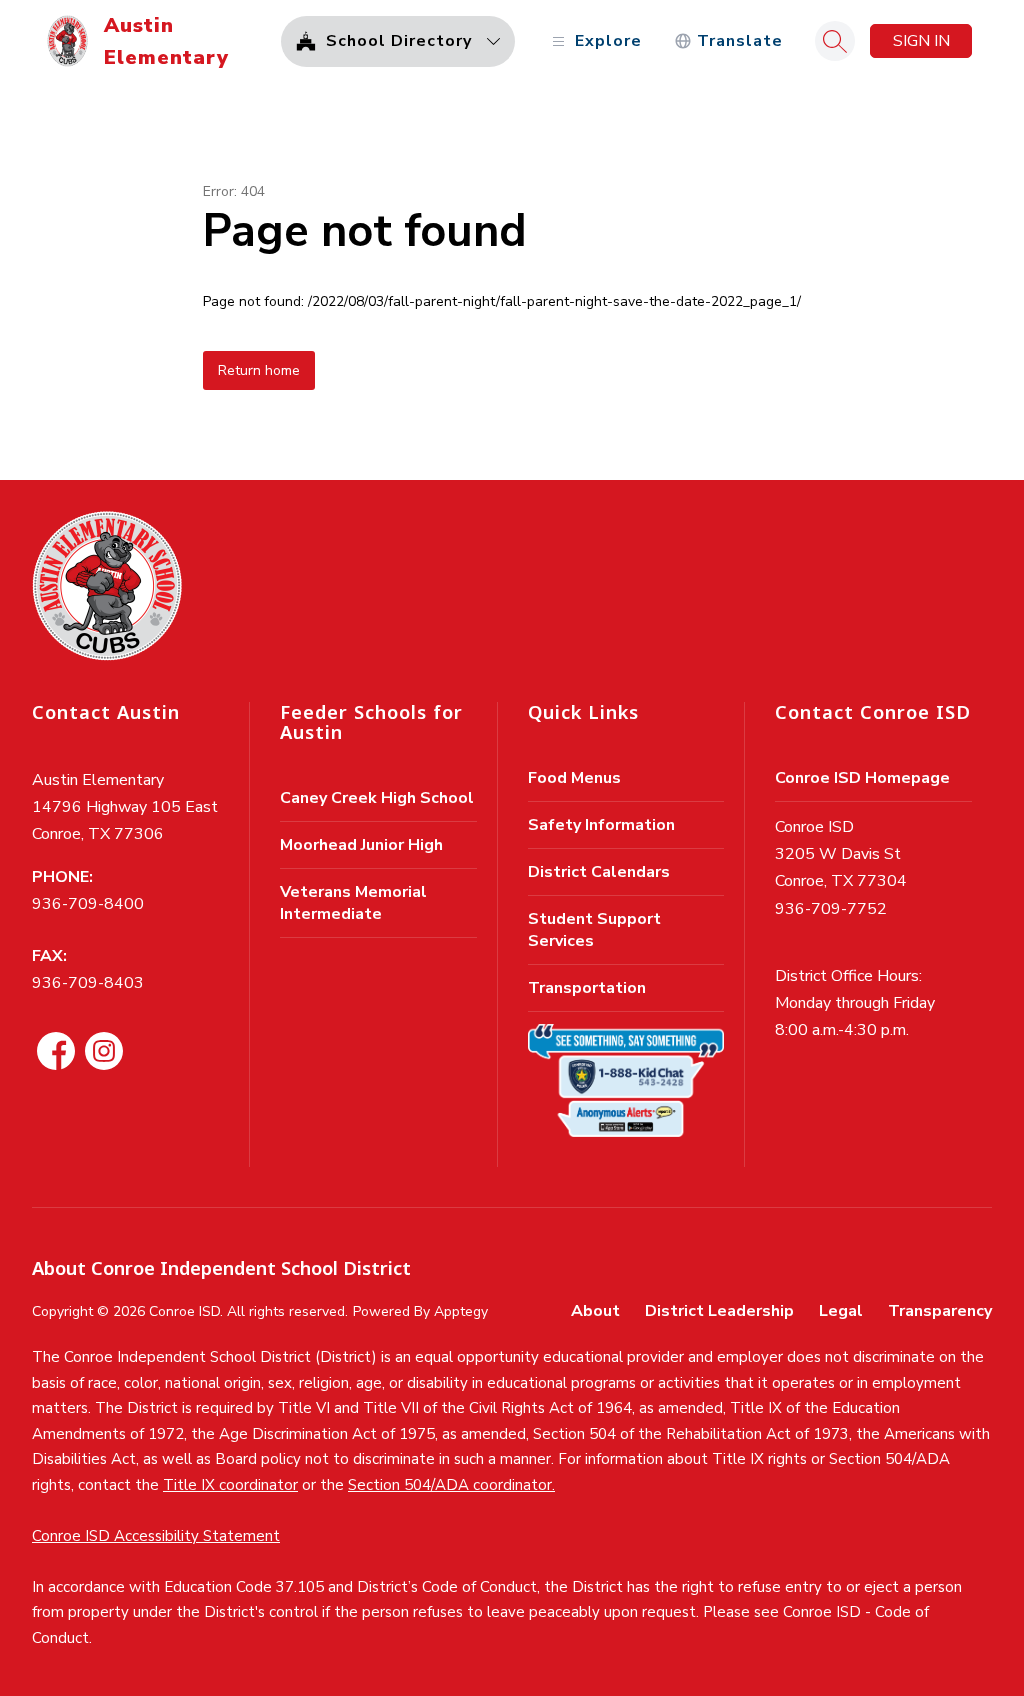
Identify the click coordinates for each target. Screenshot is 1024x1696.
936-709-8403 (88, 983)
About (595, 1311)
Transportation (587, 988)
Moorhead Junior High (361, 845)
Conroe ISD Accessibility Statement (156, 1536)
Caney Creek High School (377, 798)
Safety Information (601, 825)
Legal (841, 1311)
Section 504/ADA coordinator (450, 1485)
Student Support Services (594, 930)
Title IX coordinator (230, 1485)
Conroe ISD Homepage (862, 778)
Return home (259, 370)
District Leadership (719, 1311)
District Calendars (599, 872)
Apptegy (461, 1311)
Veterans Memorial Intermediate (353, 903)
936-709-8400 (88, 904)
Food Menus (574, 778)
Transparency (940, 1311)
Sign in (921, 41)
